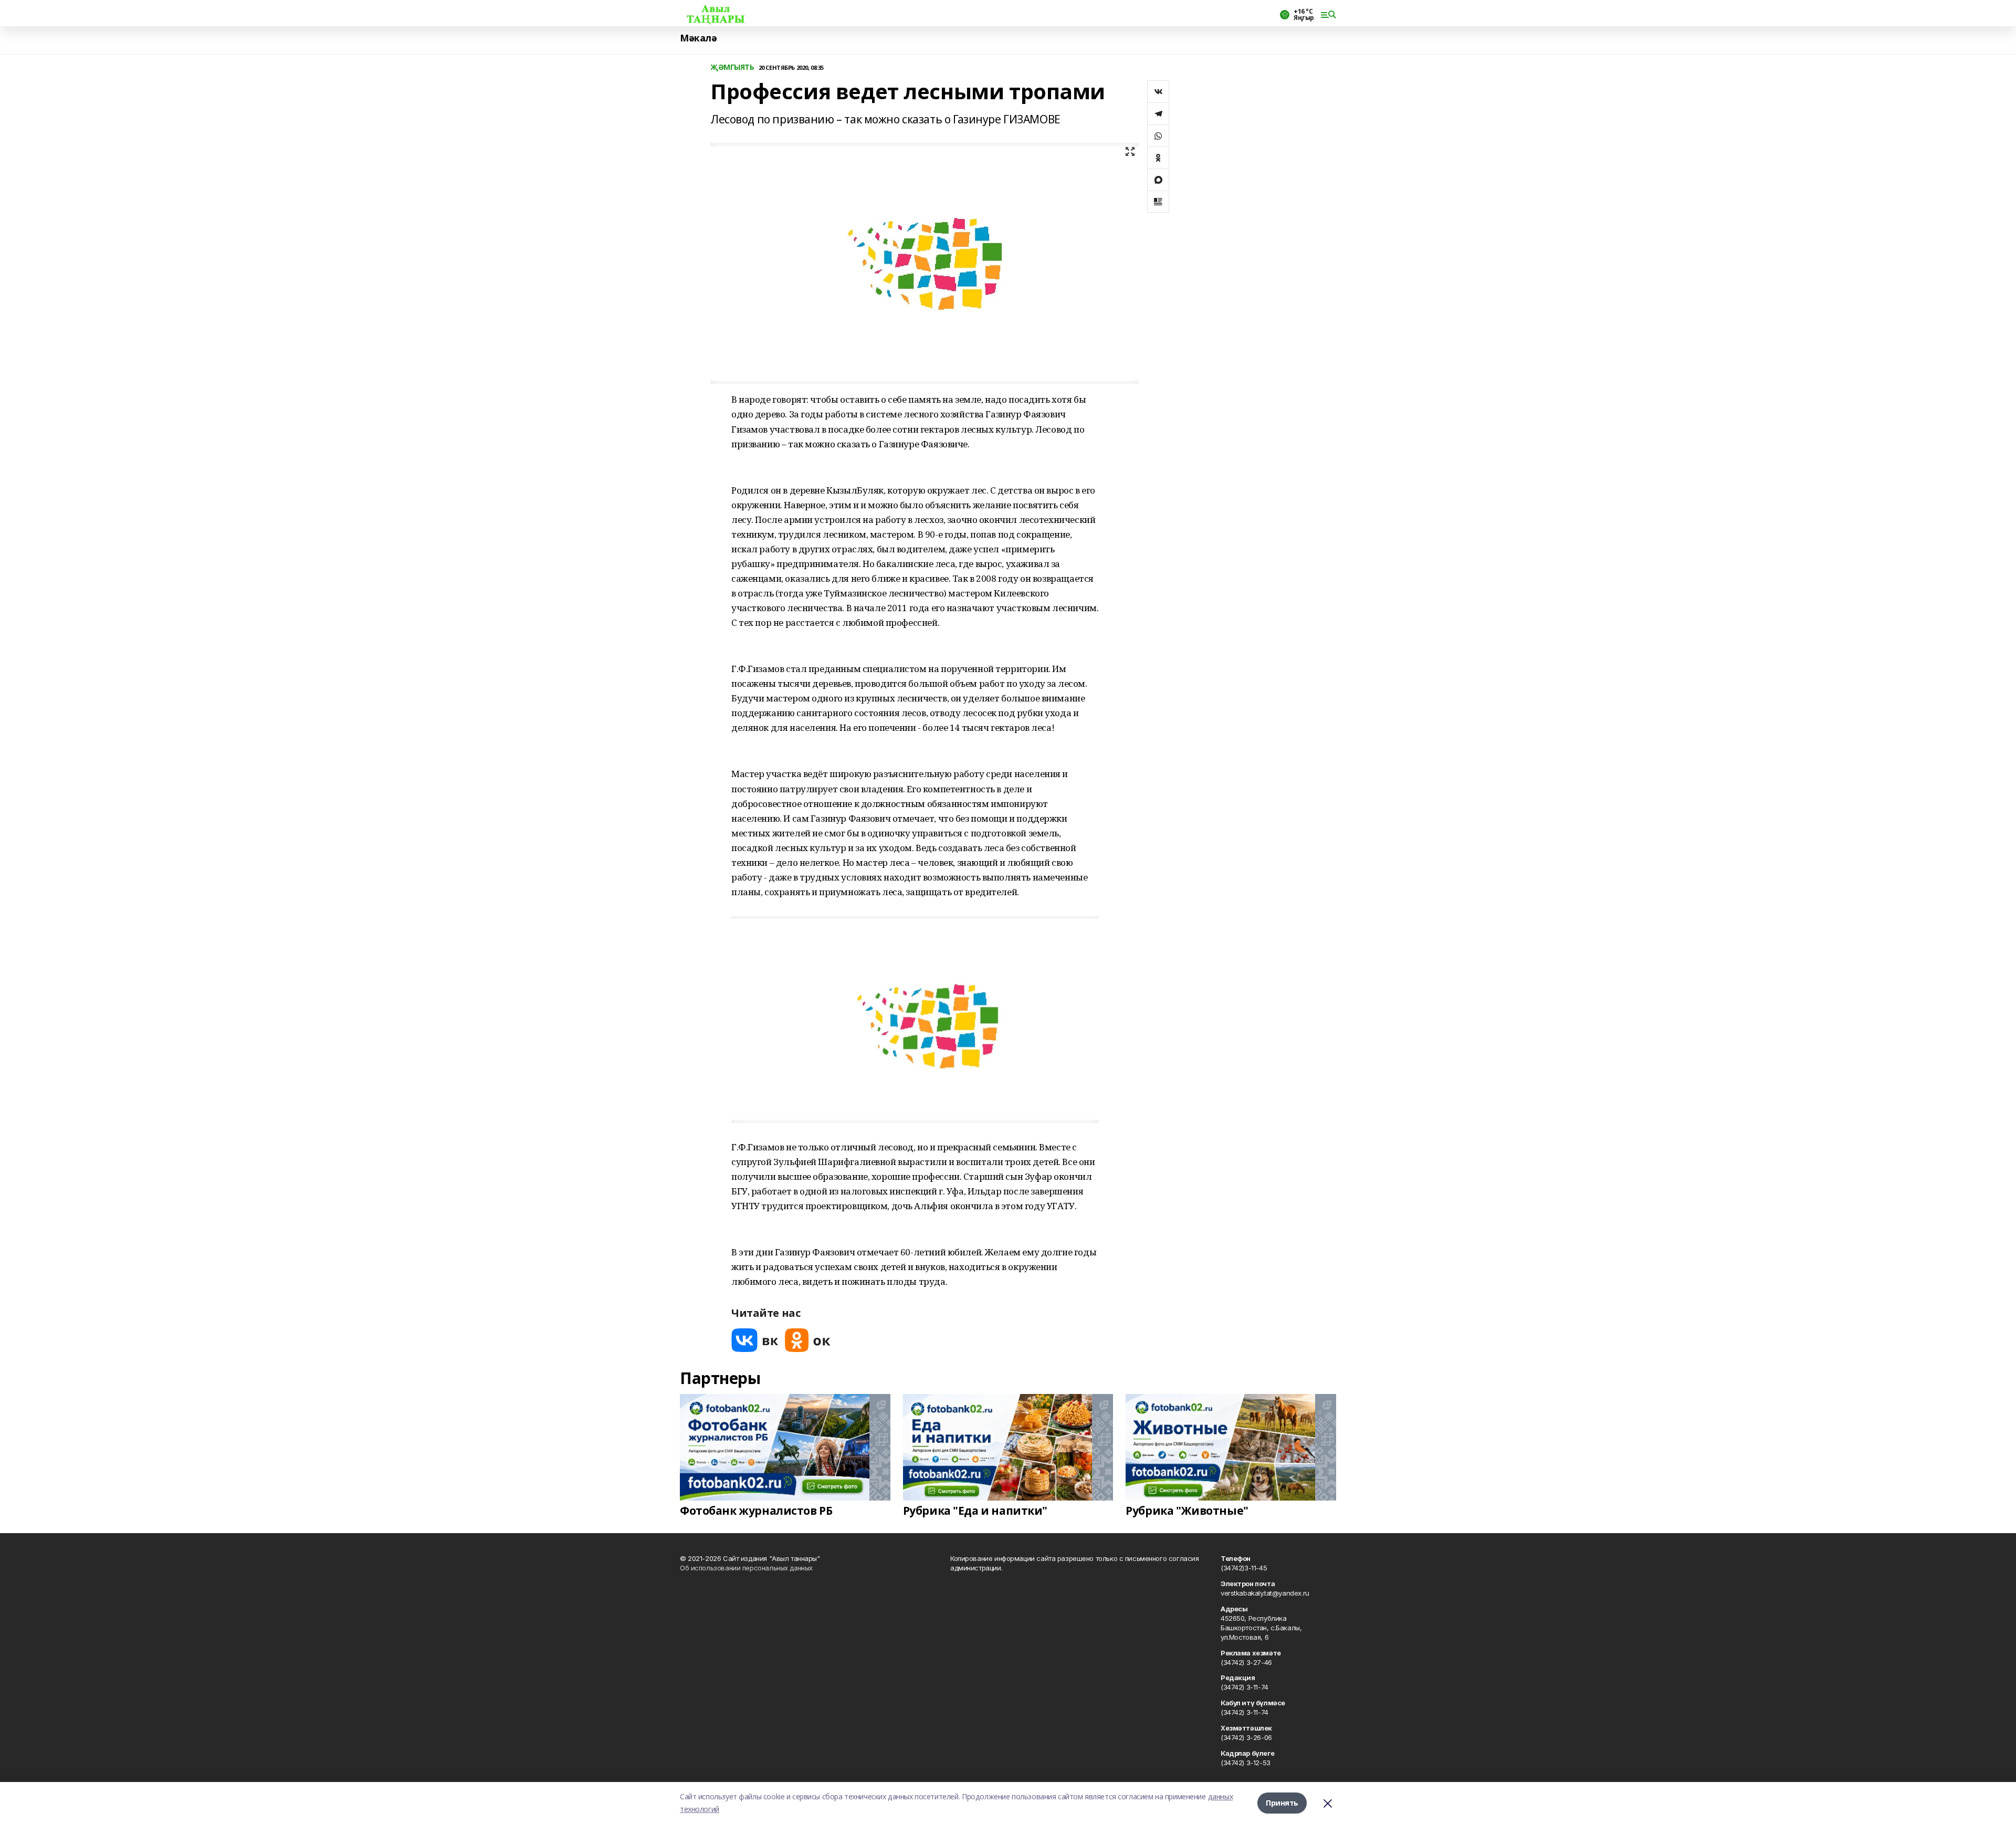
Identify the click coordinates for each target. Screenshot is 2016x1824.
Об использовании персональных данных (746, 1568)
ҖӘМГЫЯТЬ (732, 67)
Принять (1282, 1803)
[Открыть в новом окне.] (755, 1340)
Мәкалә (698, 38)
